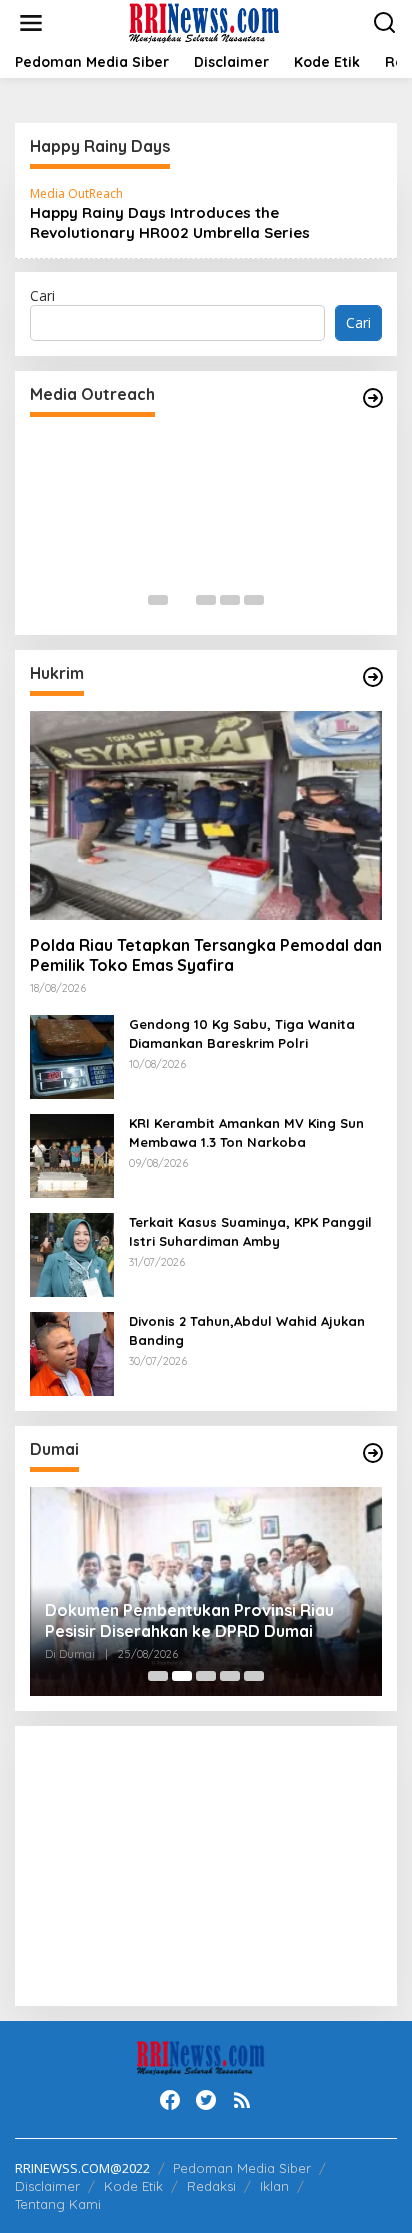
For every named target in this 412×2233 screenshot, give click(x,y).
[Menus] (31, 23)
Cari (42, 295)
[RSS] (242, 2100)
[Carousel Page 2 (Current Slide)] (182, 600)
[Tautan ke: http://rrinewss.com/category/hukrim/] (373, 677)
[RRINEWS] (210, 21)
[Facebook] (170, 2100)
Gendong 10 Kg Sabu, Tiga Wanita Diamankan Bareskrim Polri (242, 1033)
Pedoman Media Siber (242, 2168)
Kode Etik (133, 2186)
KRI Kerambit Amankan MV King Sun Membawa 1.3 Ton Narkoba (246, 1132)
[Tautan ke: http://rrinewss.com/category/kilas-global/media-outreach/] (373, 398)
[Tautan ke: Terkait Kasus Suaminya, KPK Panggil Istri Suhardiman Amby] (72, 1253)
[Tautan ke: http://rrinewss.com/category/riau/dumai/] (373, 1453)
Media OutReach (76, 193)
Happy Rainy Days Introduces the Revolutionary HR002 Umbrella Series (170, 222)
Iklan (274, 2186)
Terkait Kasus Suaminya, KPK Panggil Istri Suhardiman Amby (250, 1231)
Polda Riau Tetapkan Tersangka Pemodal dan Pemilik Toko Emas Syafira (206, 955)
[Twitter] (206, 2100)
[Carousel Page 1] (158, 600)
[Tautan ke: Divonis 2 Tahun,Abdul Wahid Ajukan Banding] (72, 1352)
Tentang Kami (58, 2204)
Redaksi (211, 2186)
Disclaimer (47, 2186)
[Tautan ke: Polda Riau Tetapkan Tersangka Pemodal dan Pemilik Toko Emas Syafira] (206, 815)
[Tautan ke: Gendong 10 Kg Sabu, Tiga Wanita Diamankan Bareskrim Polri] (72, 1055)
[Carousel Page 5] (254, 600)
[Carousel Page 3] (206, 600)
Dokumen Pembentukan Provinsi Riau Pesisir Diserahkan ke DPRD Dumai (189, 1620)
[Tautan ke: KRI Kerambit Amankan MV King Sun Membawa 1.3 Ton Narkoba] (72, 1154)
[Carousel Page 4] (230, 600)
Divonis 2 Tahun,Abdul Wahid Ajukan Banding (247, 1330)
